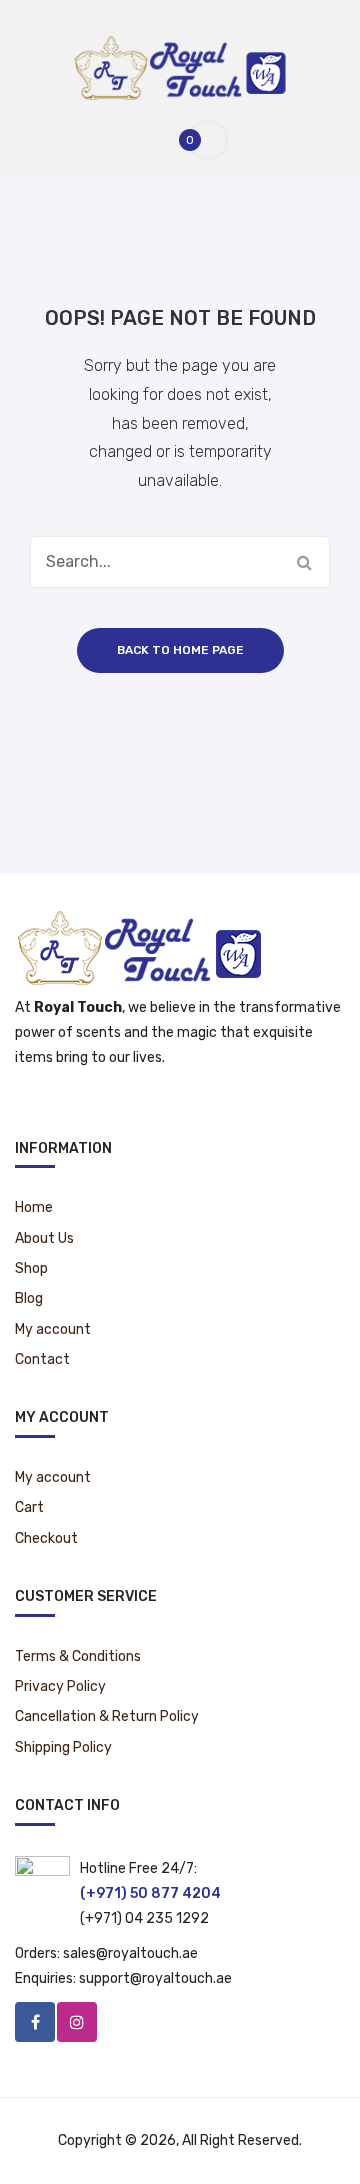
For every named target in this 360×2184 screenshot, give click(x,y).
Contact (42, 1359)
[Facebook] (35, 2022)
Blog (29, 1298)
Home (34, 1207)
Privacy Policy (60, 1686)
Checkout (46, 1538)
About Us (44, 1238)
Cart (29, 1507)
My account (53, 1329)
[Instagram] (77, 2022)
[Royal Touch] (180, 66)
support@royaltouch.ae (155, 1978)
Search (304, 562)
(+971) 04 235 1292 (144, 1918)
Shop (31, 1268)
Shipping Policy (63, 1747)
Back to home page (180, 650)
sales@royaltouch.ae (130, 1953)
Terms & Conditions (78, 1656)
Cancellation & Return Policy (107, 1716)
